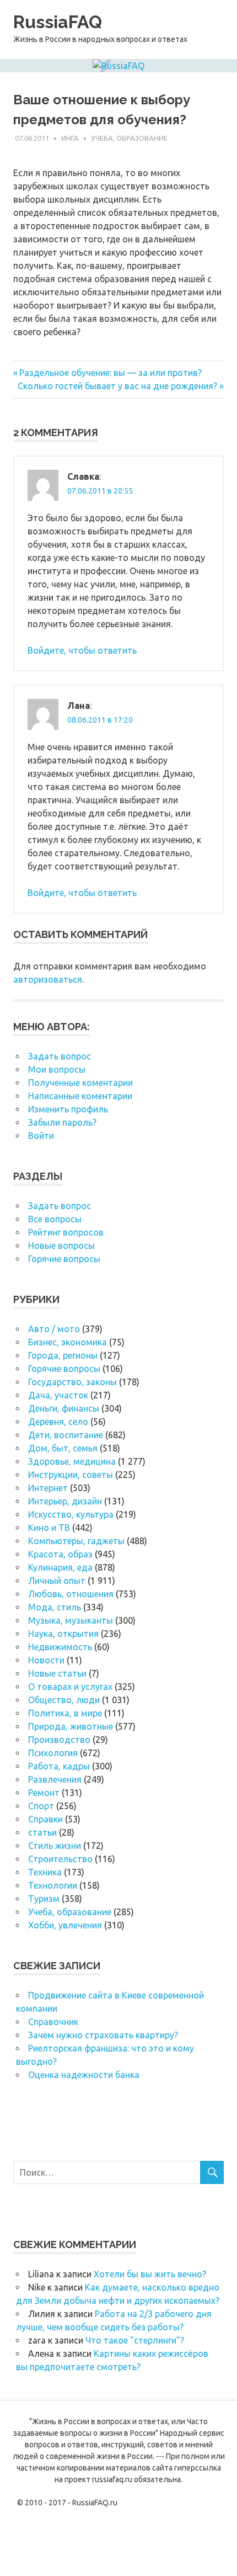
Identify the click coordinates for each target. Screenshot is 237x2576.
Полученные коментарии (80, 1083)
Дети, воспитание (66, 1435)
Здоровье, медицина (72, 1461)
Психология (53, 1753)
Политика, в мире (65, 1713)
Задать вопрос (60, 1056)
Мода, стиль (55, 1607)
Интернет (48, 1488)
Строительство (60, 1859)
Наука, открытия (63, 1634)
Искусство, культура (71, 1514)
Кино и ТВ (49, 1528)
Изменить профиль (68, 1109)
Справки (45, 1819)
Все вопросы (55, 1219)
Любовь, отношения (71, 1594)
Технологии (53, 1885)
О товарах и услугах (70, 1687)
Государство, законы (72, 1382)
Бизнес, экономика (68, 1342)
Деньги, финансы (64, 1408)
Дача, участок (58, 1395)
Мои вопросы (57, 1069)
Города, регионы (63, 1355)
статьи (42, 1832)
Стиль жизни (55, 1846)
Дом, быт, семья (63, 1448)
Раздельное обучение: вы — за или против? (110, 373)
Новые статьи (57, 1673)
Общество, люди (64, 1700)
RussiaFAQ (58, 22)
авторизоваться (48, 979)
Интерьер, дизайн (65, 1501)
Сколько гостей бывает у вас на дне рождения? (117, 386)
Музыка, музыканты (71, 1620)
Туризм (44, 1899)
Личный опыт (57, 1581)
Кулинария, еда (60, 1567)
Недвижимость (60, 1647)
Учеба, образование (129, 138)
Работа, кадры (59, 1766)
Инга (70, 138)
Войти (41, 1136)
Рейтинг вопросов (66, 1232)
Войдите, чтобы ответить (82, 650)
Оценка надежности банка (84, 2075)
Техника (45, 1872)
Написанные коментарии (80, 1096)
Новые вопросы (61, 1245)
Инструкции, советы (71, 1475)
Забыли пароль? (62, 1122)
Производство (59, 1740)
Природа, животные (71, 1726)
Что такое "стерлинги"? (135, 2340)
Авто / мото (54, 1329)
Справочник (53, 2022)
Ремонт (44, 1793)
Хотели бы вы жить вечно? (150, 2274)
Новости (46, 1660)
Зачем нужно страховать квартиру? (103, 2035)
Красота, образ (60, 1554)
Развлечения (55, 1779)
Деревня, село (58, 1422)
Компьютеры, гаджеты (76, 1541)
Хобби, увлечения (65, 1925)
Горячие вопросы (64, 1259)
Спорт (41, 1806)
